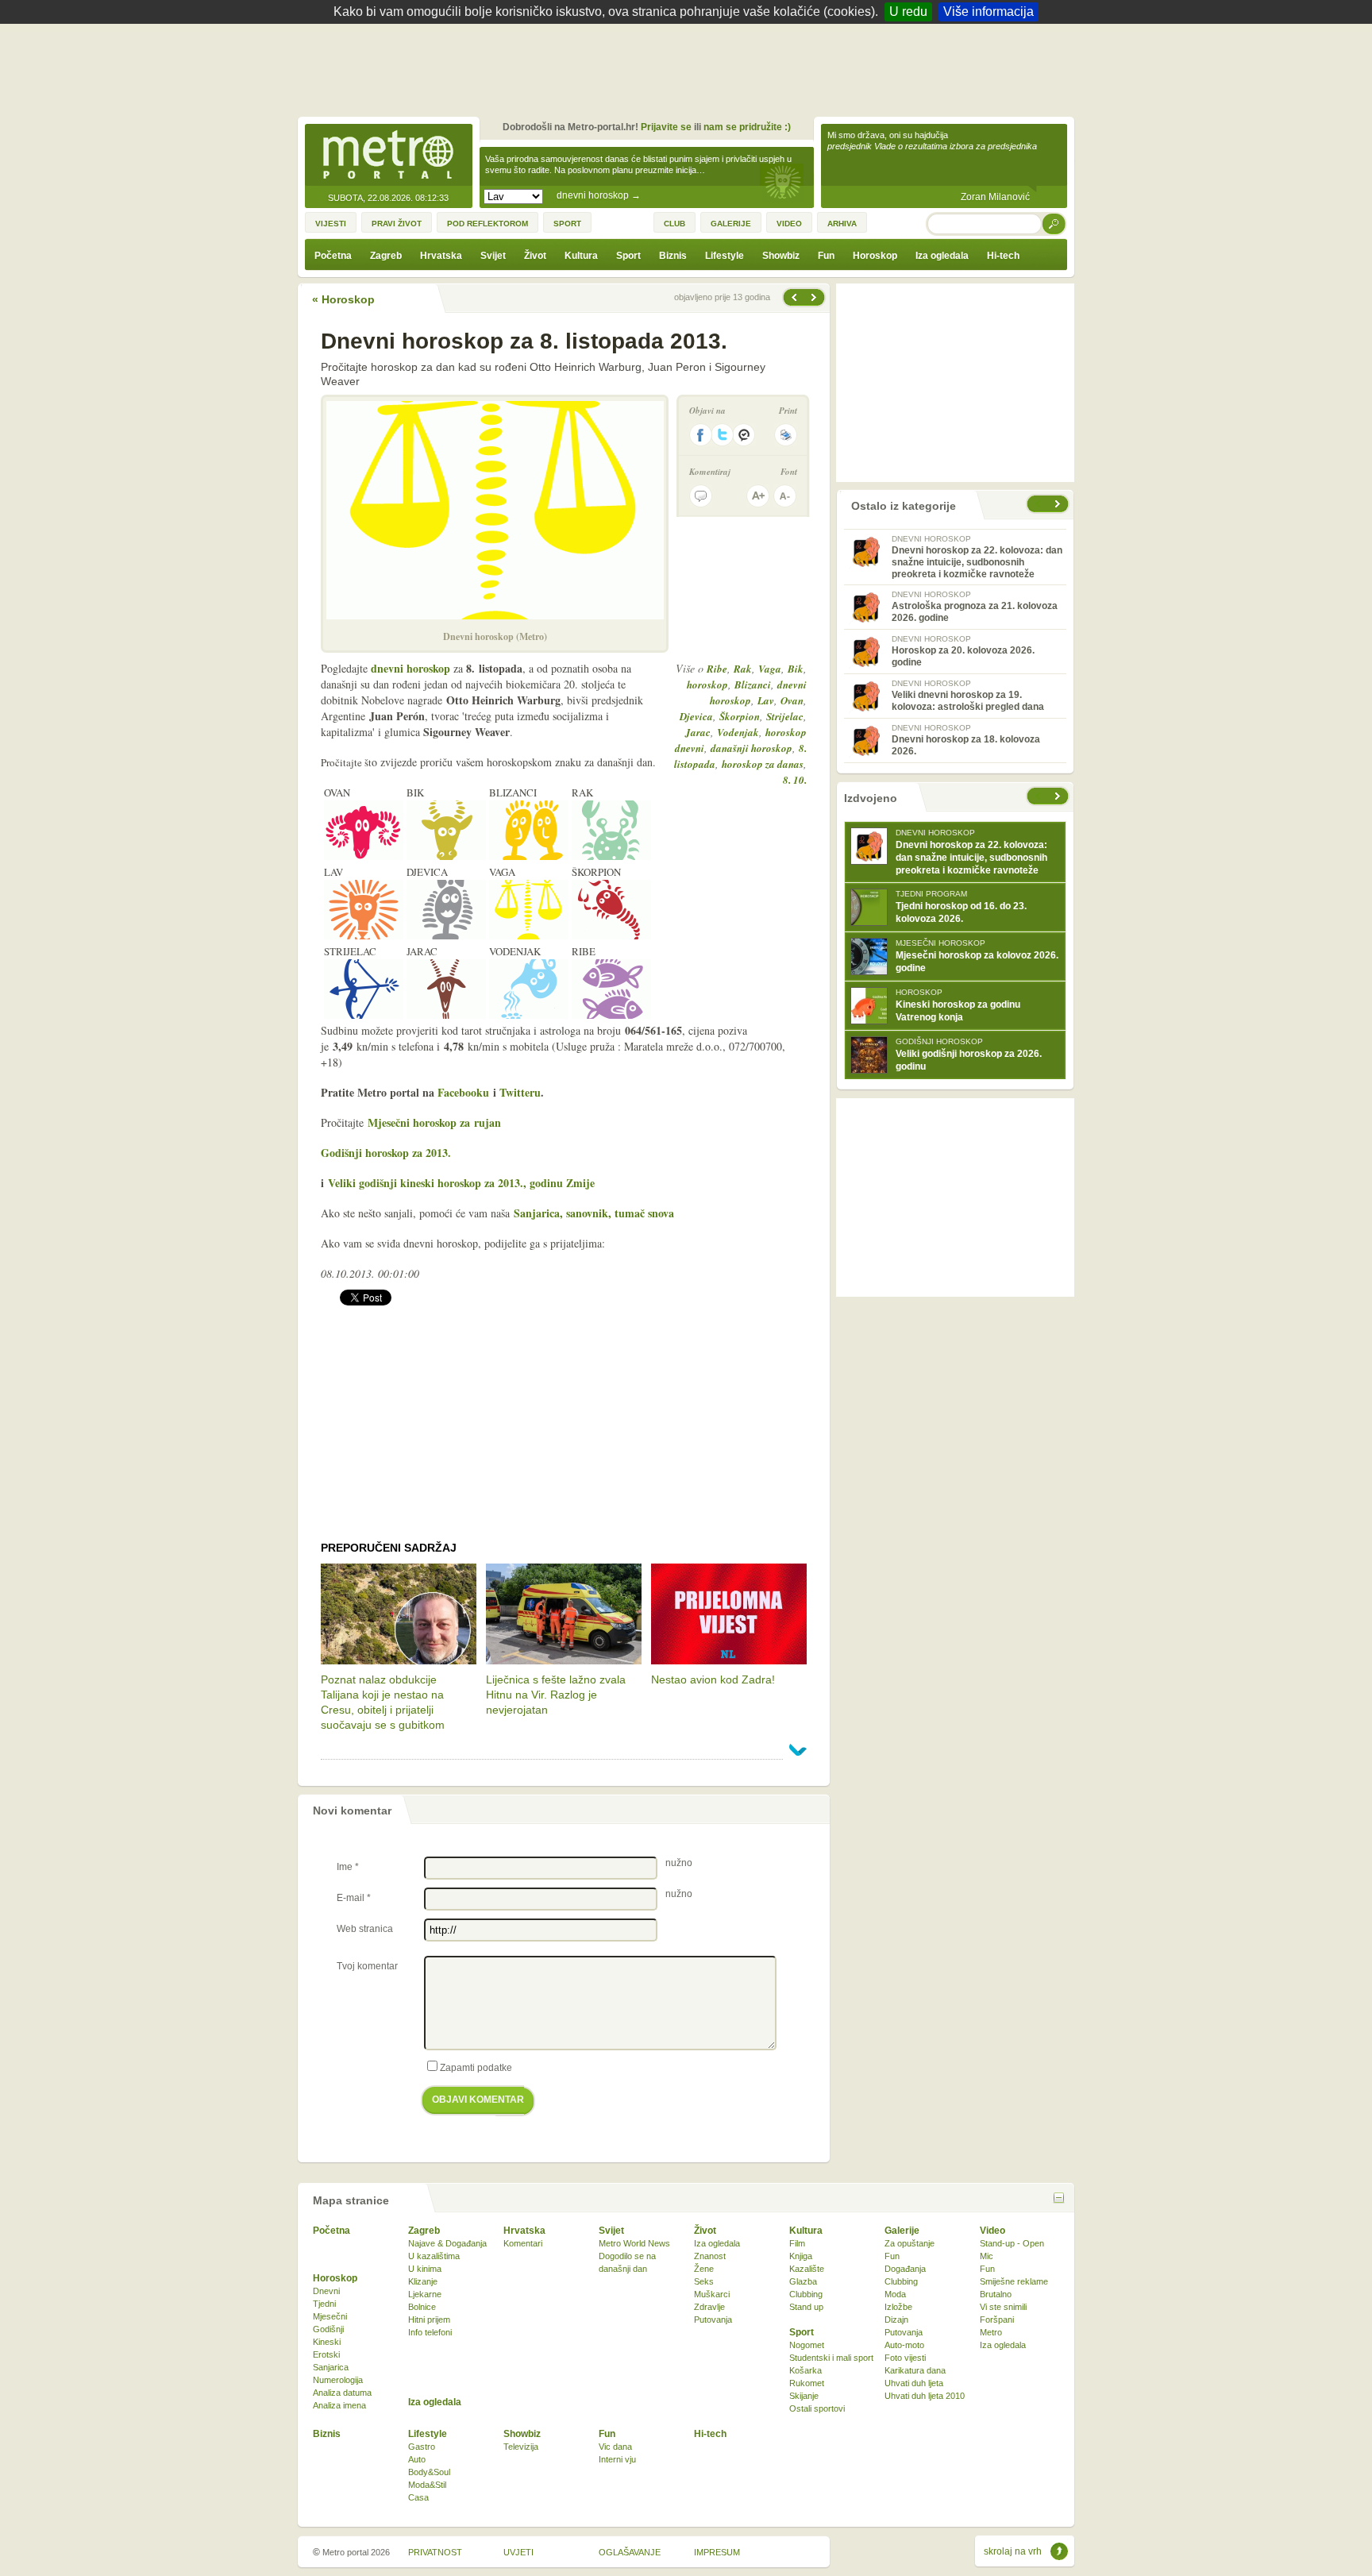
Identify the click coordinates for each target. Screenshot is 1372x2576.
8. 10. (795, 780)
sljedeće (1059, 796)
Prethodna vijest (815, 297)
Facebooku (463, 1092)
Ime (348, 1867)
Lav (766, 700)
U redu (908, 12)
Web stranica (365, 1929)
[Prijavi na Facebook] (700, 435)
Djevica (696, 716)
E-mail (354, 1898)
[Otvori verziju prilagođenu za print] (786, 435)
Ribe (717, 669)
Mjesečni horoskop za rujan (434, 1122)
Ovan (792, 700)
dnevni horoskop (599, 195)
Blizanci (753, 684)
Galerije (902, 2231)
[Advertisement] (690, 67)
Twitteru (520, 1092)
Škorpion (740, 716)
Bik (796, 669)
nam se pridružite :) (747, 127)
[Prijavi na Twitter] (723, 435)
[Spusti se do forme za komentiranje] (701, 496)
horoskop (707, 684)
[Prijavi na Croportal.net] (745, 435)
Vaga (770, 669)
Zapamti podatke (476, 2068)
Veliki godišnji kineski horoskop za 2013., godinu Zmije (461, 1183)
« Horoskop (343, 299)
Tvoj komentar (367, 1966)
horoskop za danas (763, 764)
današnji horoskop (752, 748)
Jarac (698, 732)
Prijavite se (666, 127)
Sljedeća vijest (793, 297)
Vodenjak (738, 732)
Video (992, 2231)
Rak (743, 669)
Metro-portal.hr (388, 156)
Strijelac (785, 716)
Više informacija (989, 12)
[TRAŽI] (1054, 224)
